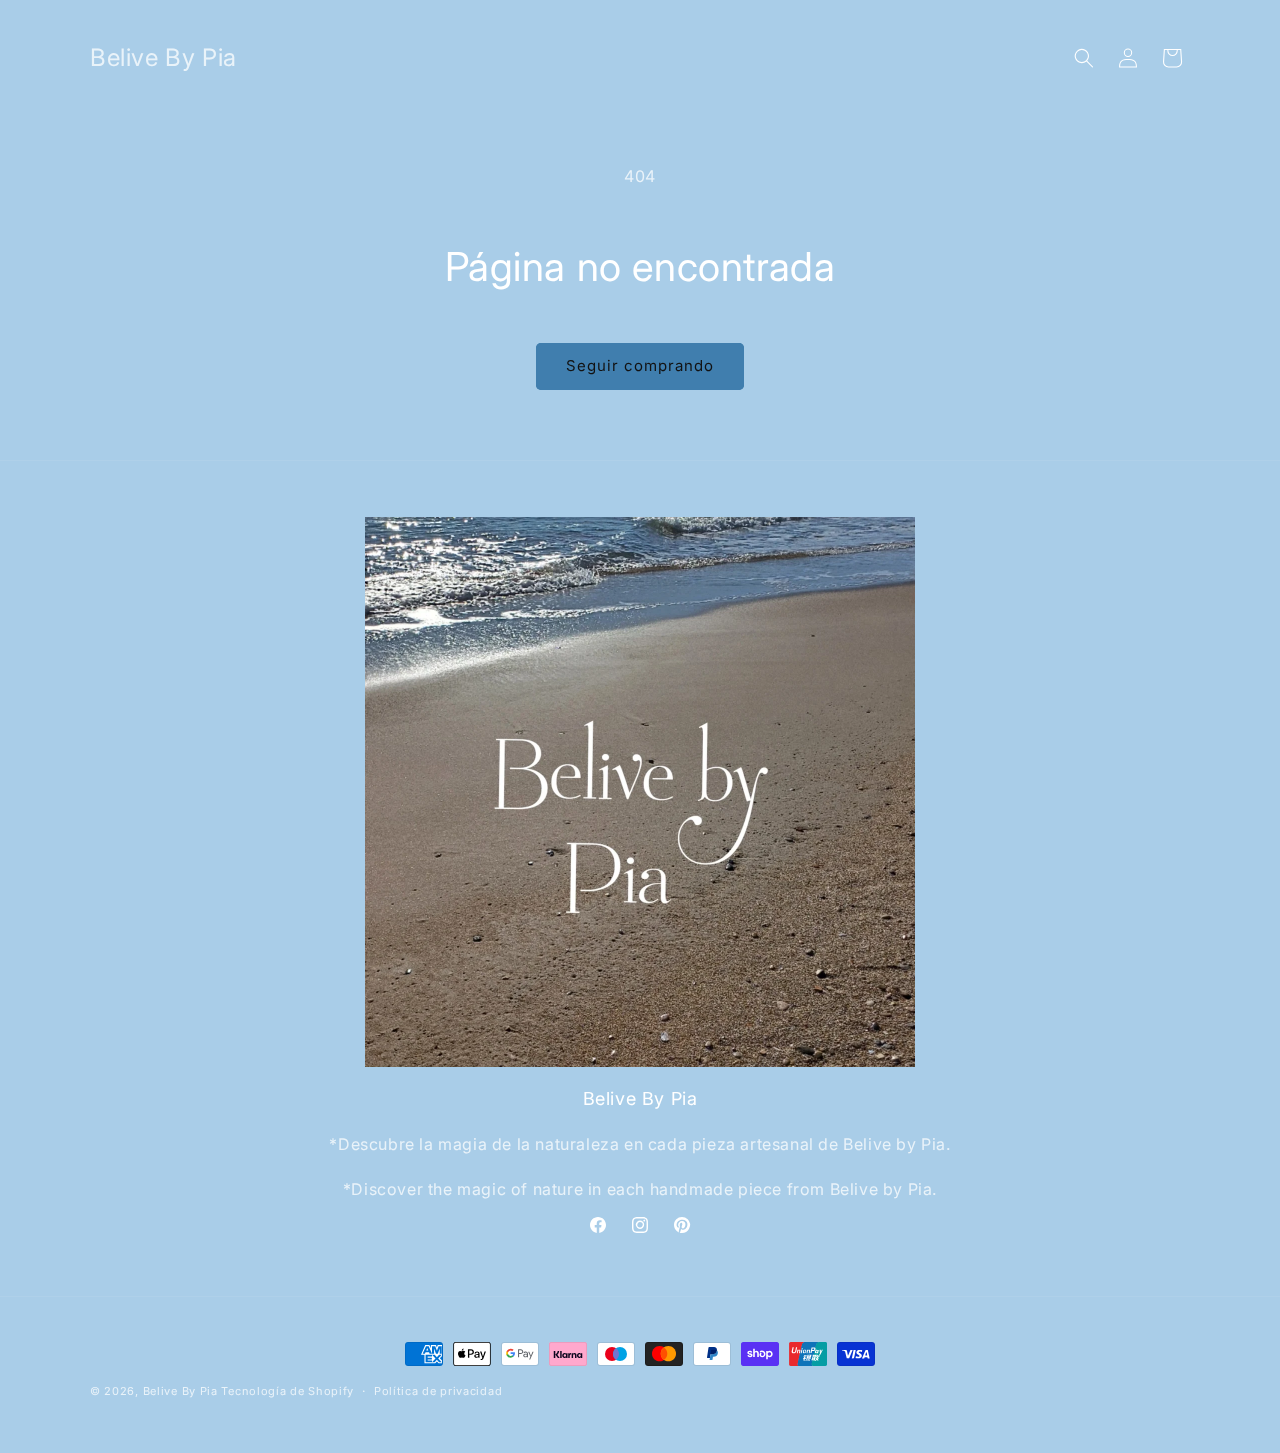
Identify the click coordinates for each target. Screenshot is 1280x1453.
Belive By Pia (182, 1391)
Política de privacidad (438, 1391)
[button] (1084, 58)
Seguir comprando (640, 365)
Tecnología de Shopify (287, 1391)
